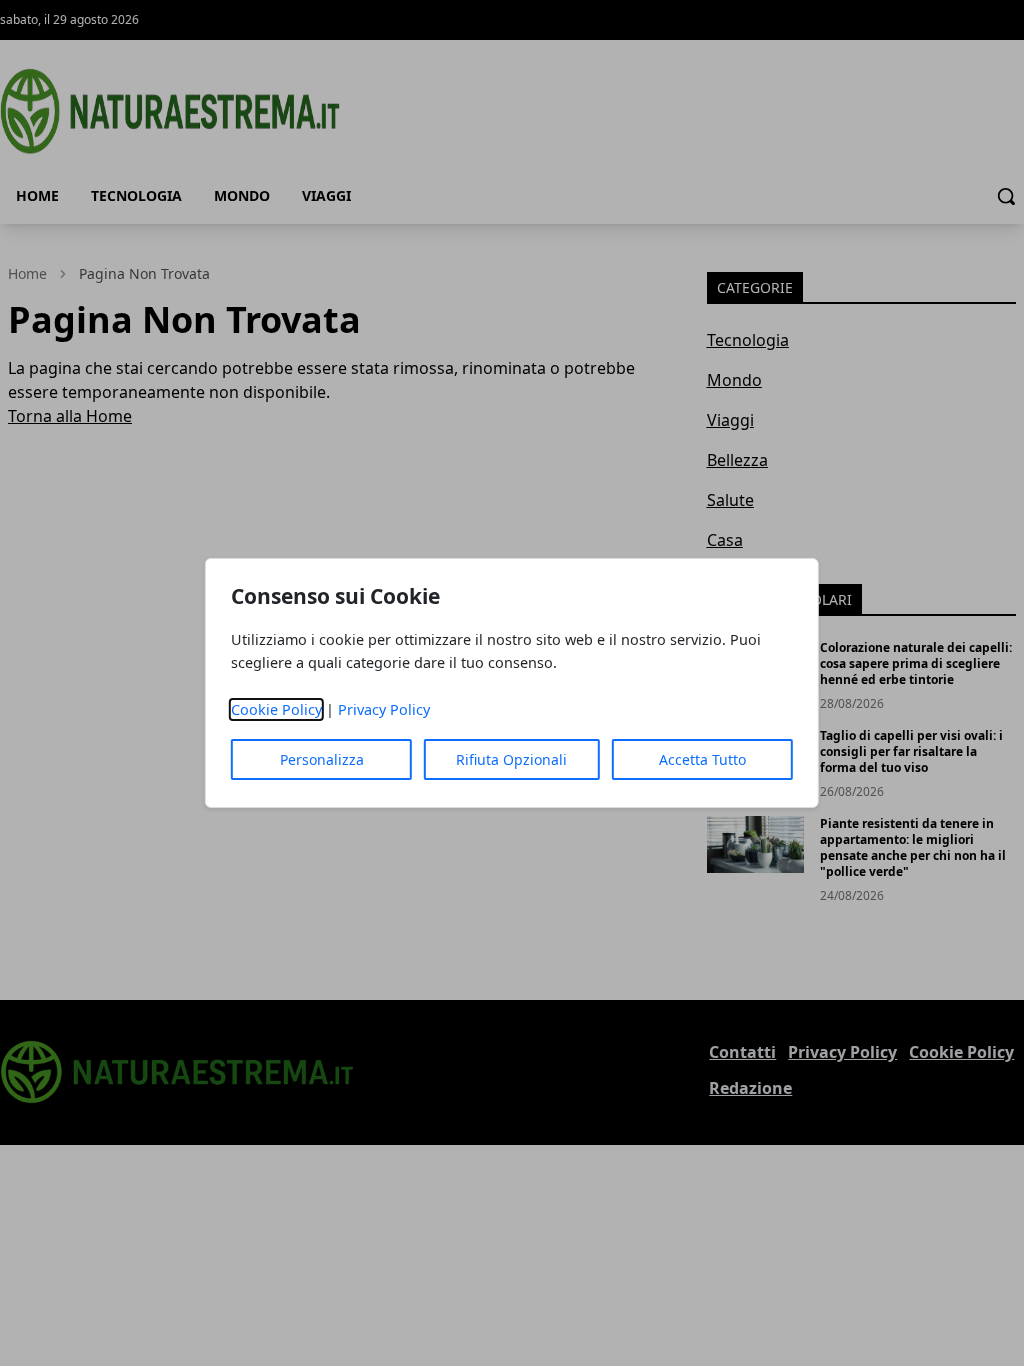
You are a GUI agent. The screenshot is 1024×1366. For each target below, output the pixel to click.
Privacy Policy (384, 709)
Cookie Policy (276, 709)
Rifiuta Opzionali (511, 759)
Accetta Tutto (702, 759)
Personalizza (322, 759)
